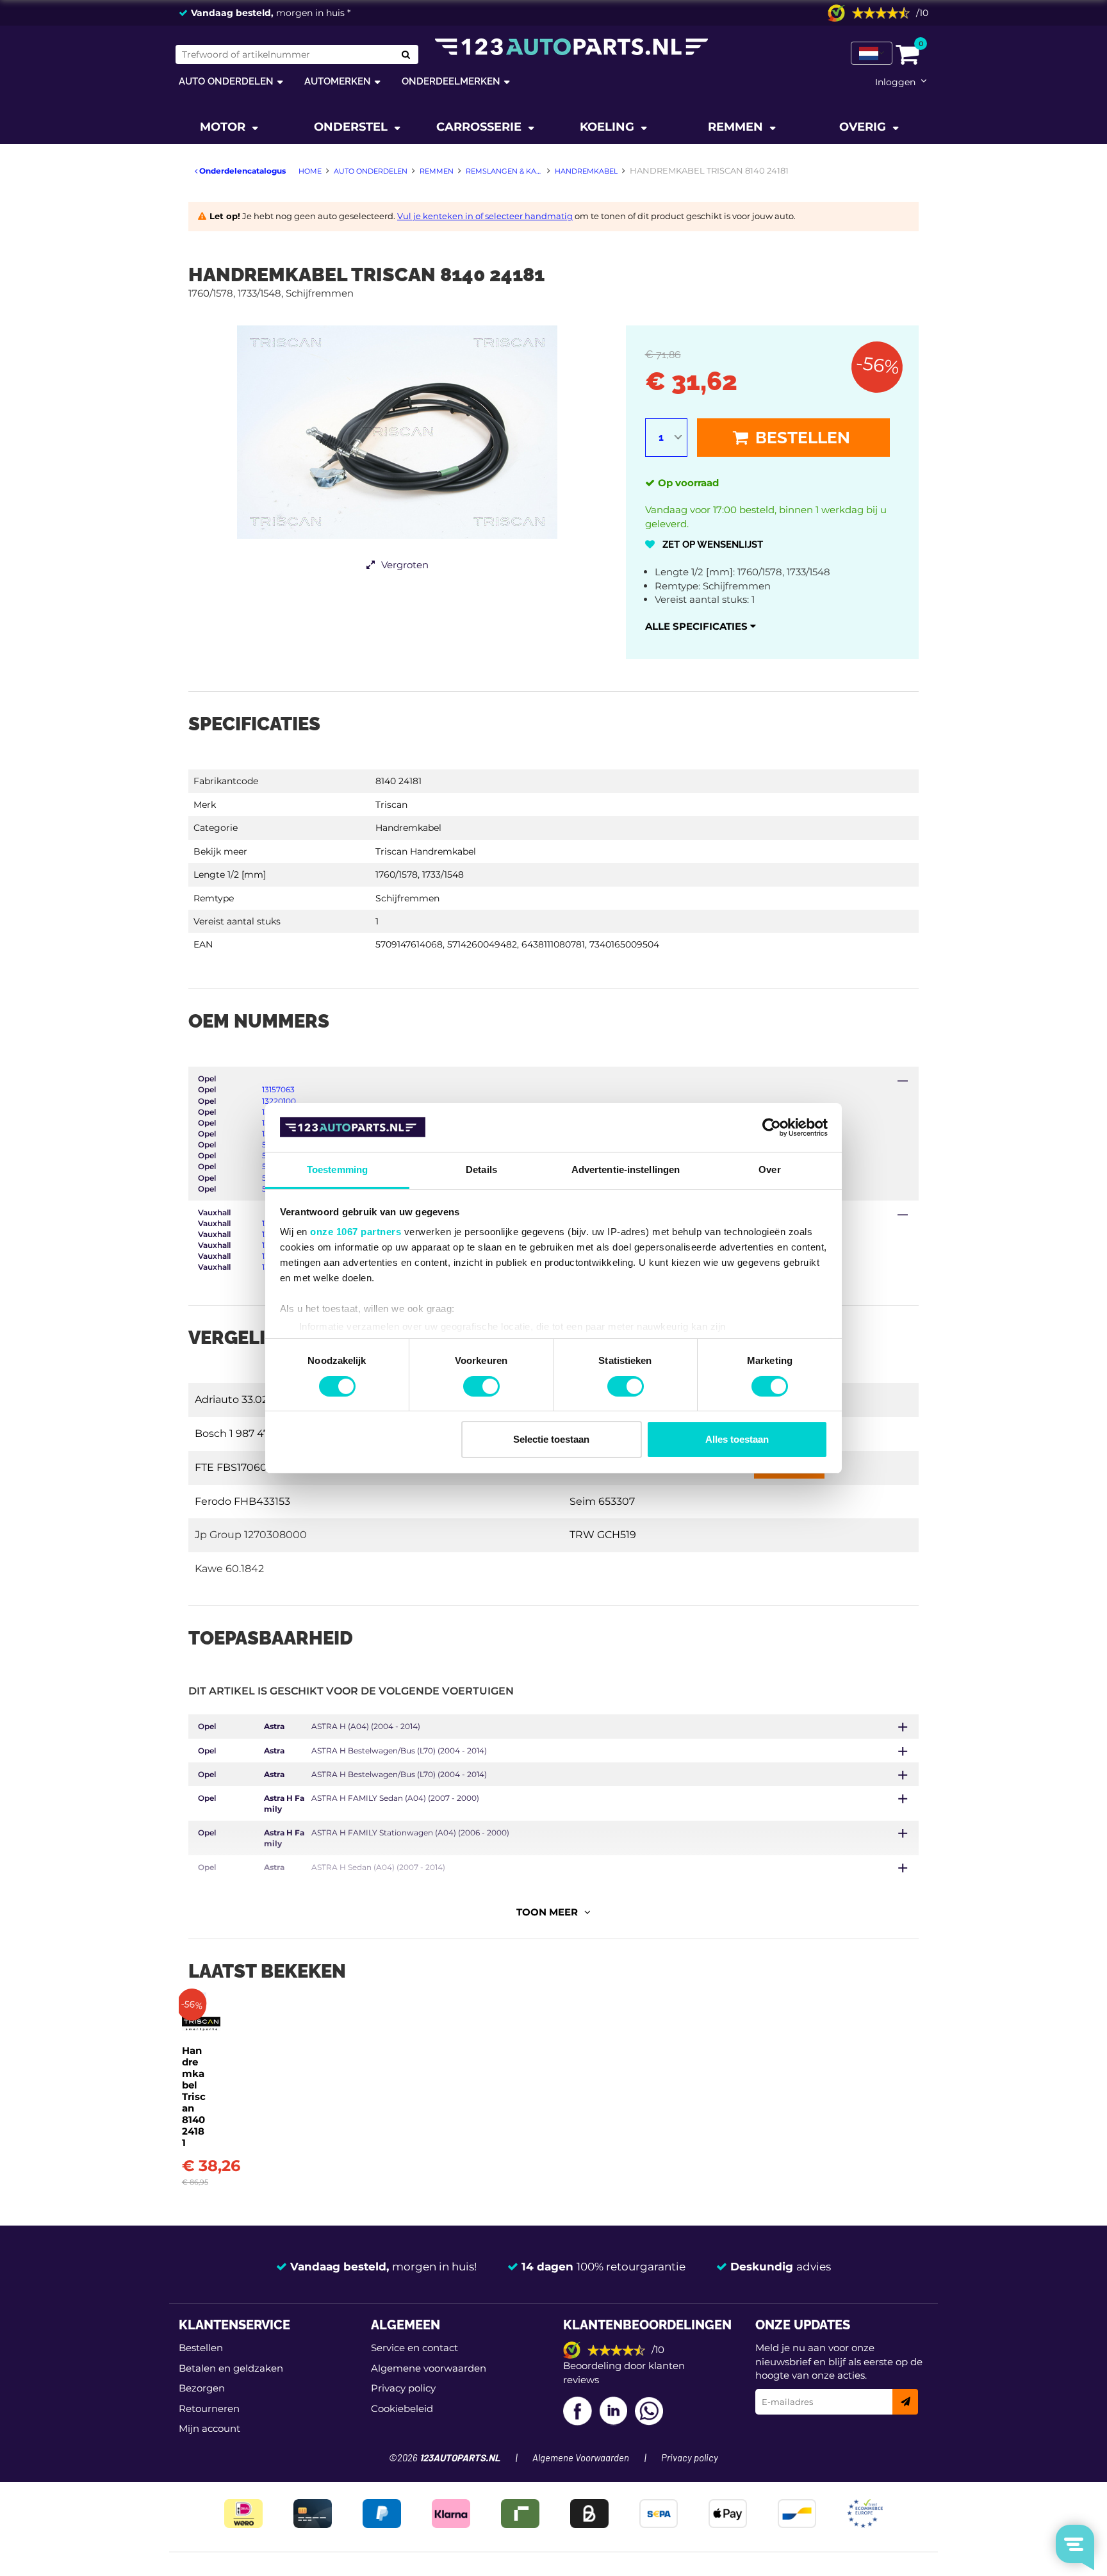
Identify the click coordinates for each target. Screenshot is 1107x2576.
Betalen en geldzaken (231, 2368)
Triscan (391, 805)
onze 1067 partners (356, 1232)
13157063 (278, 1089)
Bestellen (801, 438)
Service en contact (414, 2348)
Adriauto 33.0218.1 (239, 1399)
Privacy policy (403, 2388)
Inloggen (895, 82)
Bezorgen (202, 2388)
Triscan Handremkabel (426, 851)
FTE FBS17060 (231, 1467)
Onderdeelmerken (451, 81)
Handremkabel (408, 828)
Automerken (338, 81)
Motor (224, 127)
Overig (864, 127)
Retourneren (209, 2408)
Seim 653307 (602, 1501)
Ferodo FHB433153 (242, 1501)
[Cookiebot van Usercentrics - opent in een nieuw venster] (772, 1128)
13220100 (279, 1101)
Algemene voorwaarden (429, 2368)
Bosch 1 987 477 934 (246, 1433)
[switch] (481, 1386)
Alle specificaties (698, 626)
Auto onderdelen (226, 81)
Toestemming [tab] (337, 1169)
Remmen (737, 127)
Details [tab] (481, 1169)
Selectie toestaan (551, 1439)
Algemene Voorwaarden (581, 2458)
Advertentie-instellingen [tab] (626, 1169)
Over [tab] (769, 1169)
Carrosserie (480, 127)
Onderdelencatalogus (242, 171)
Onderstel (352, 127)
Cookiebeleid (402, 2408)
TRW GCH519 (603, 1535)
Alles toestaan (737, 1439)
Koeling (609, 127)
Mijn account (209, 2428)
